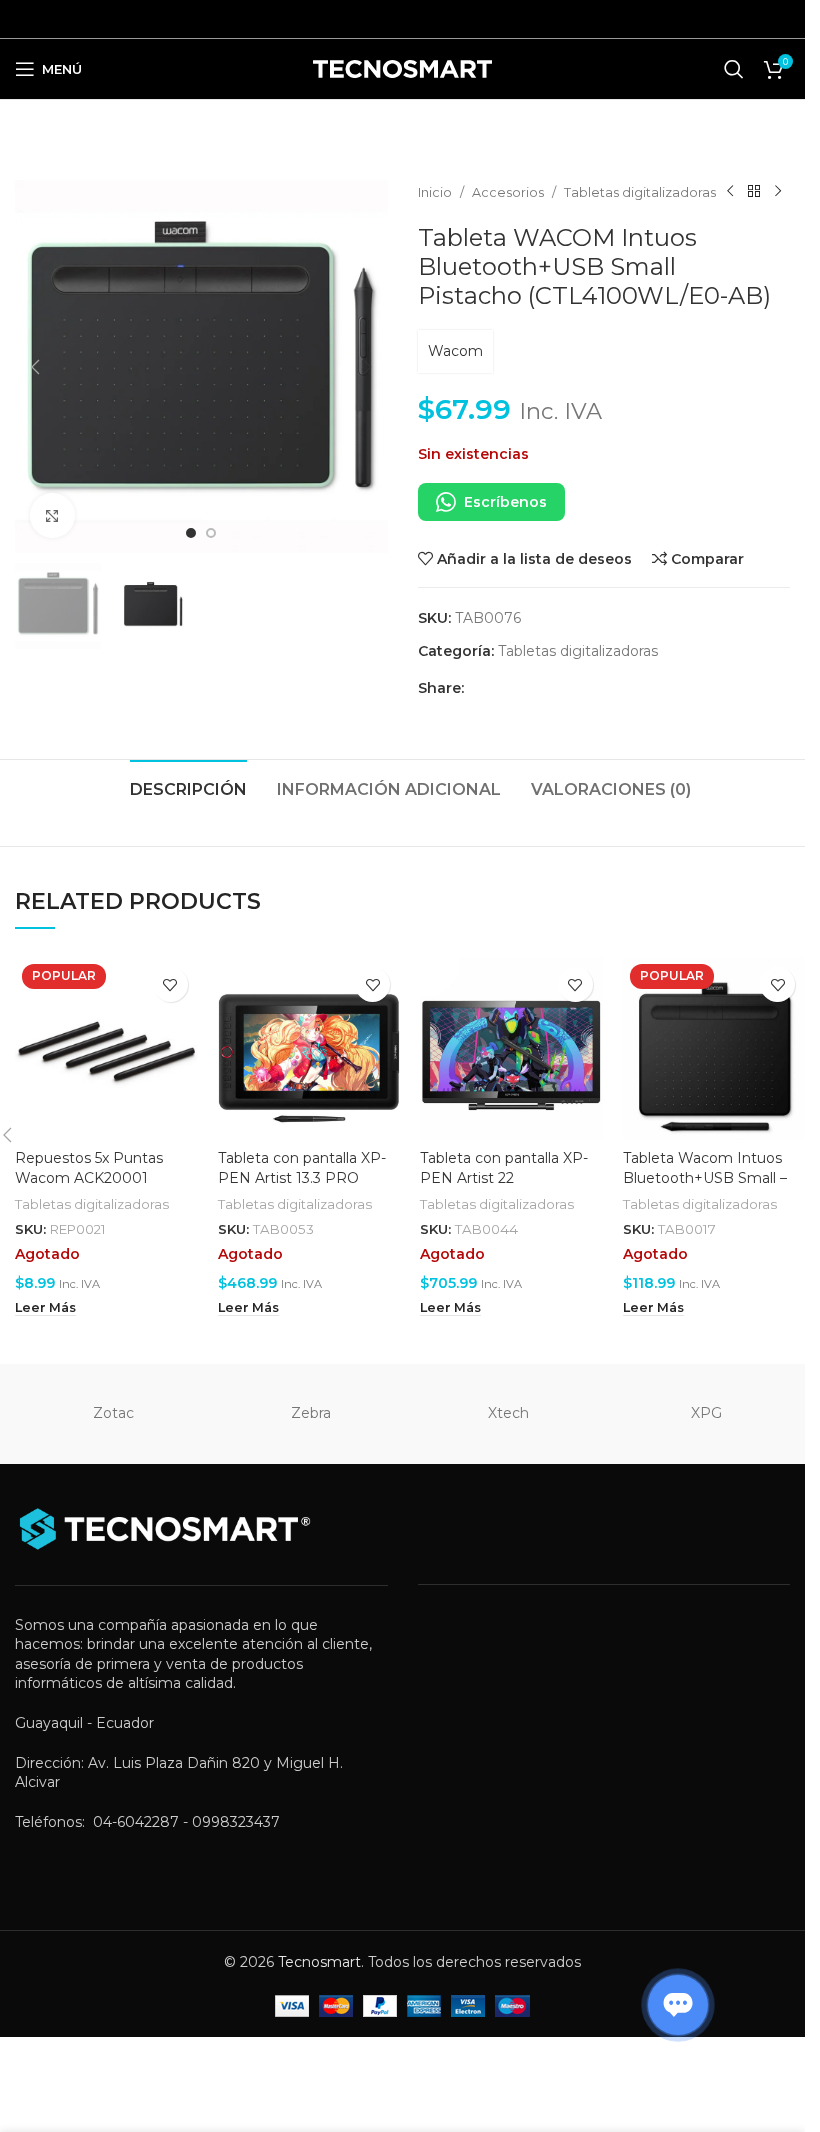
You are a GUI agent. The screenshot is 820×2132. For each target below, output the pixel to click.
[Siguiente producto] (778, 192)
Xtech (508, 1413)
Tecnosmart (319, 1962)
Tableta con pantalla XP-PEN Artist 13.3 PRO (302, 1168)
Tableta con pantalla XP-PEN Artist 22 (504, 1168)
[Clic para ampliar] (52, 515)
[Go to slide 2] (211, 533)
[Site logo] (402, 68)
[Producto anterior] (730, 192)
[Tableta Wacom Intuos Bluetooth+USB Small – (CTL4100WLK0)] (714, 1048)
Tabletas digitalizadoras (640, 192)
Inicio (435, 192)
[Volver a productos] (754, 192)
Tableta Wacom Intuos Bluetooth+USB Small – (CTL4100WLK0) (705, 1177)
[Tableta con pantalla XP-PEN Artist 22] (511, 1048)
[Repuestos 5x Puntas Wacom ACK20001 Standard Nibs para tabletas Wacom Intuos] (106, 1048)
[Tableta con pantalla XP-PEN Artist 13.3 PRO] (309, 1048)
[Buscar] (734, 69)
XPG (706, 1413)
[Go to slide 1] (191, 533)
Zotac (113, 1413)
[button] (35, 367)
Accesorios (508, 192)
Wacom (455, 351)
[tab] (188, 787)
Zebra (311, 1413)
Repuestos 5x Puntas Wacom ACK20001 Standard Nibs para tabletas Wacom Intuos (97, 1187)
